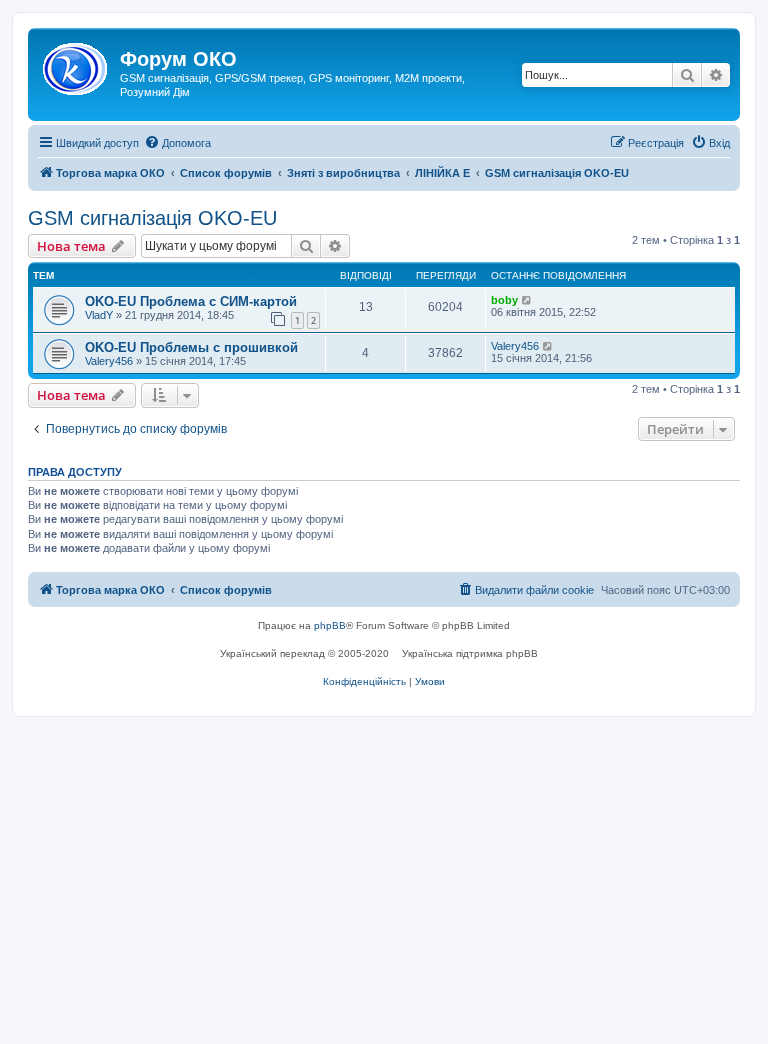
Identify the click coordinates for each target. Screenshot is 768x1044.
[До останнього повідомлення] (527, 300)
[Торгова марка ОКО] (76, 65)
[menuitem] (177, 143)
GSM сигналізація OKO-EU (152, 218)
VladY (99, 315)
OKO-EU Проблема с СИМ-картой (191, 301)
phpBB (330, 625)
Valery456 (109, 361)
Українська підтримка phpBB (470, 653)
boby (504, 300)
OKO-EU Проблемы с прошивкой (191, 347)
